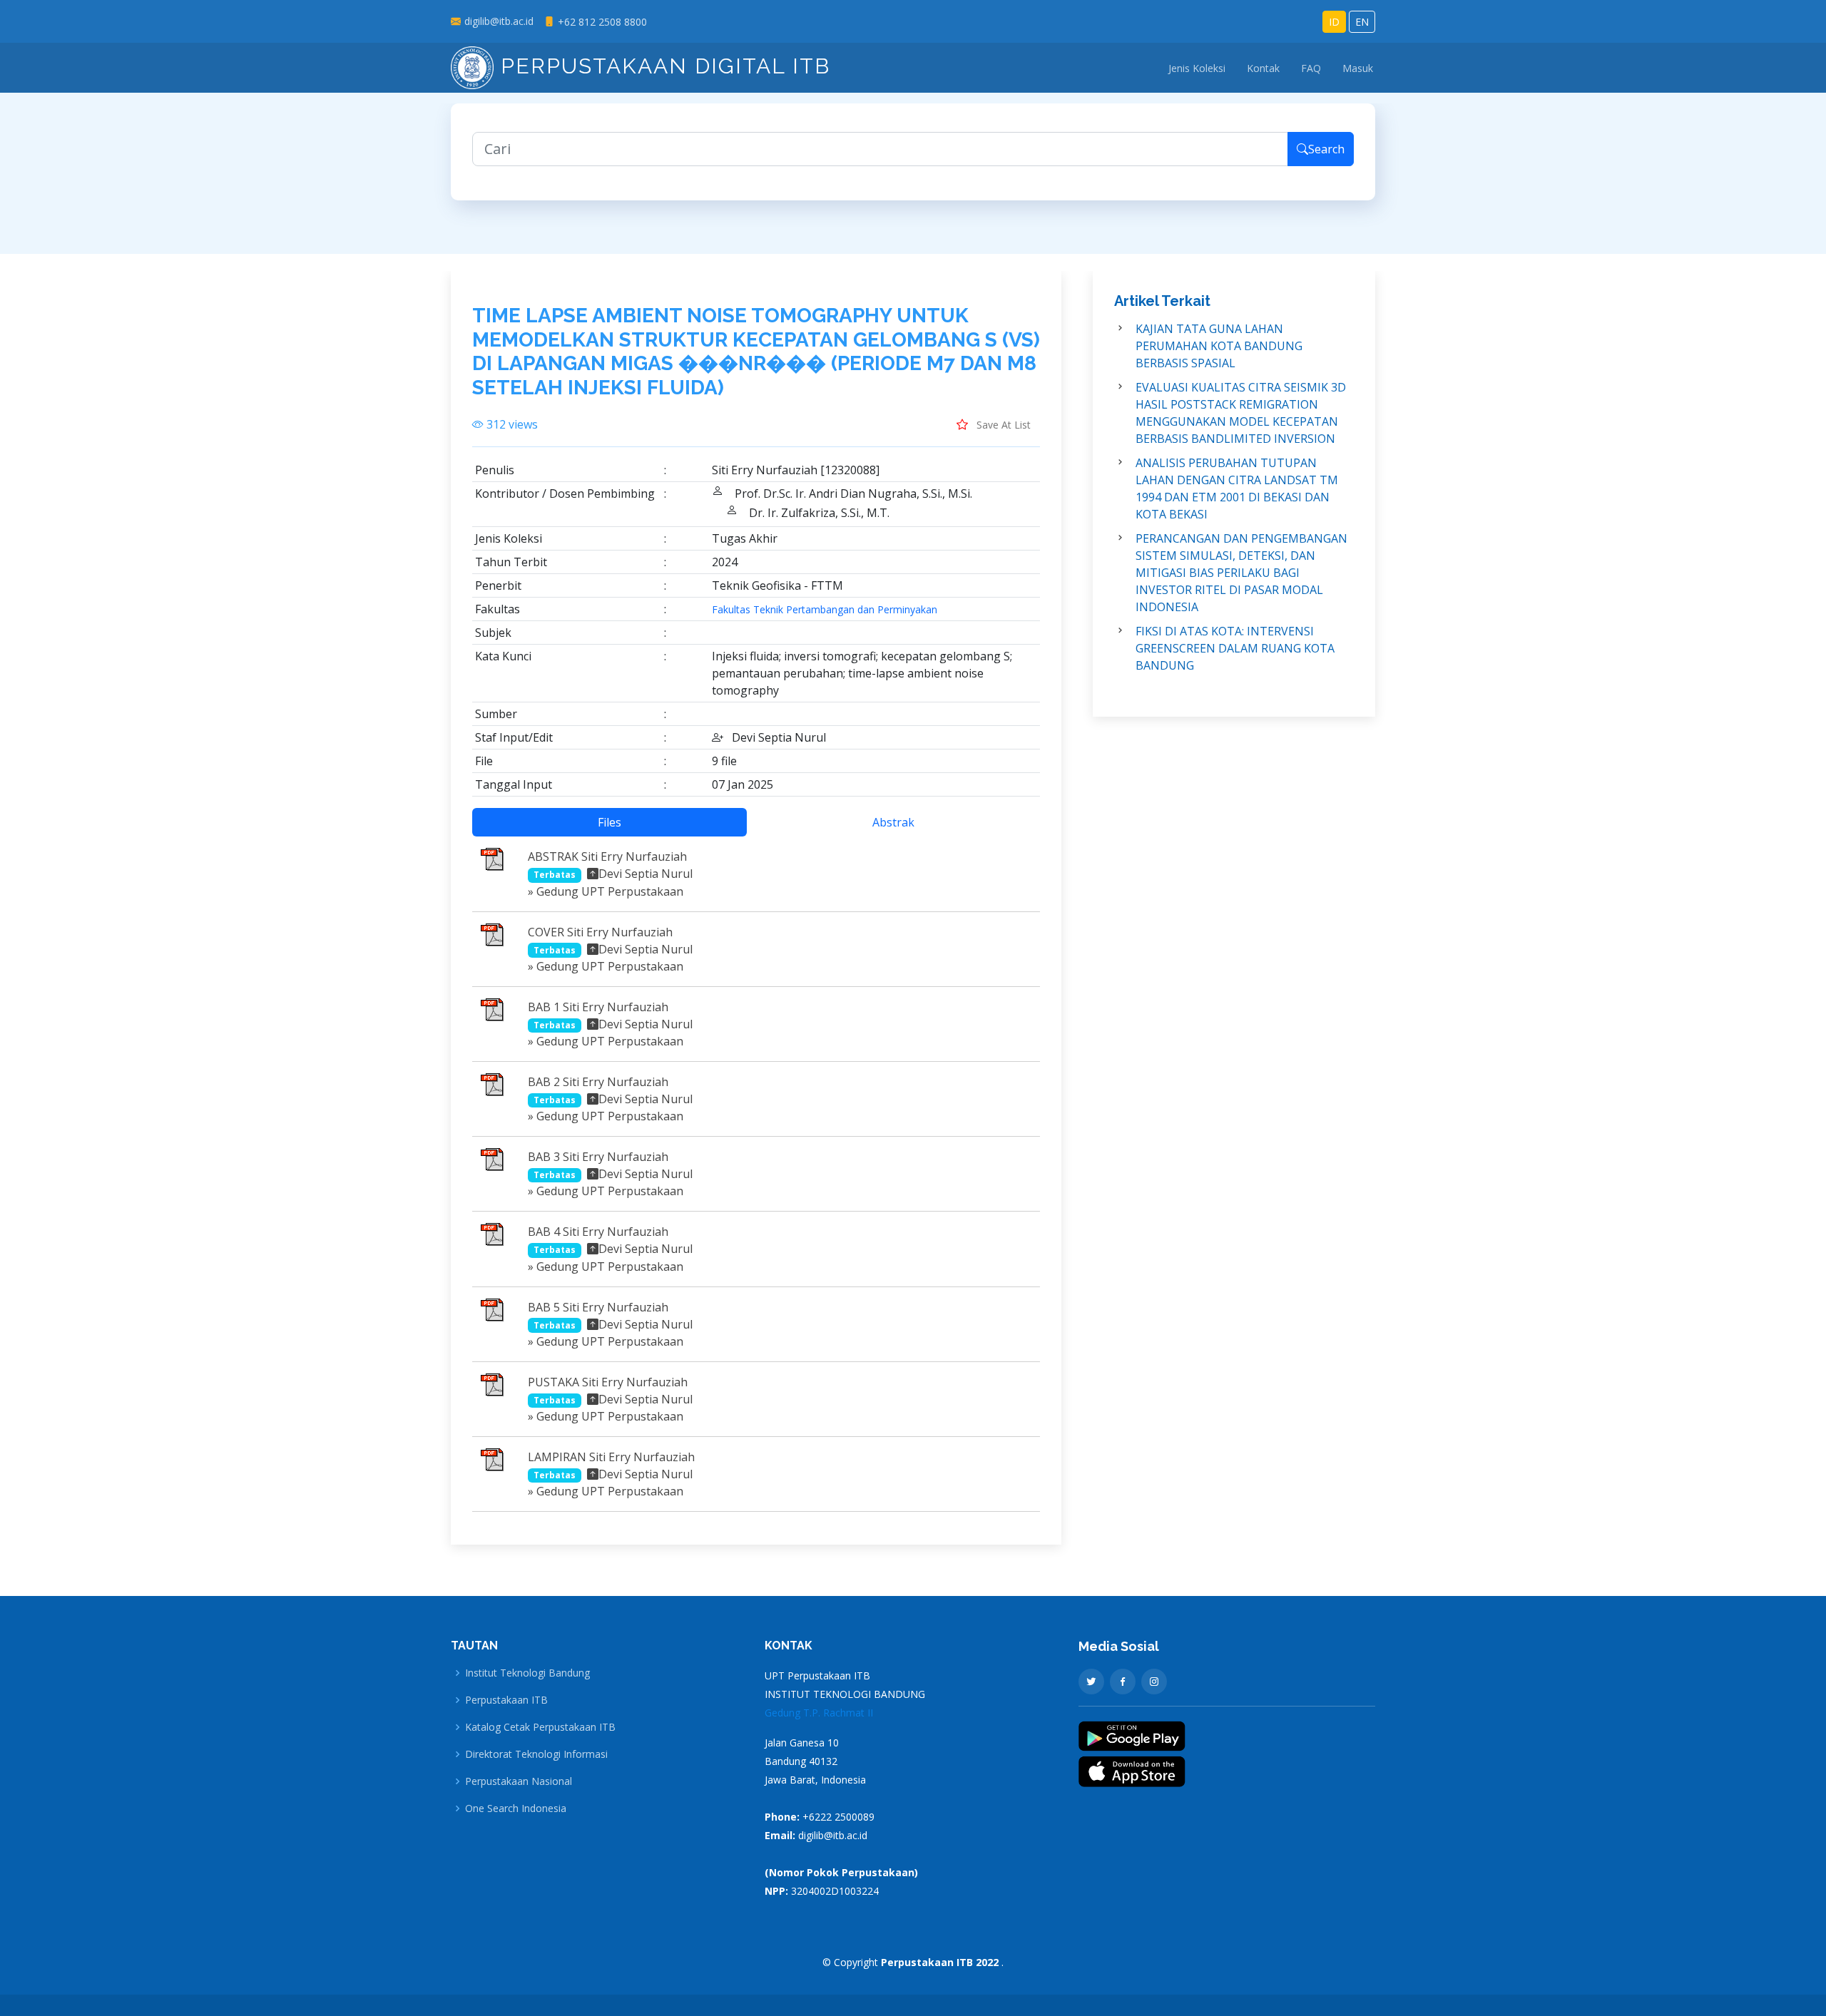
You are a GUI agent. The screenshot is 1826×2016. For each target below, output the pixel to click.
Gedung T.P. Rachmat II (819, 1713)
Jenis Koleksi (1197, 68)
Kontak (1263, 68)
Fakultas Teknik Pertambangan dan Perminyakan (825, 610)
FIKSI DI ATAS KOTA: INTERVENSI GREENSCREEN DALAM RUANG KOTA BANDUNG (1235, 648)
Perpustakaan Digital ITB (662, 66)
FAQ (1311, 68)
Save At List (1002, 425)
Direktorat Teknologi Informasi (536, 1754)
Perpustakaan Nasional (519, 1781)
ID (1334, 22)
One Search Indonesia (516, 1808)
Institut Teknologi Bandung (527, 1673)
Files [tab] (609, 822)
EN (1362, 22)
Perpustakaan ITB (506, 1700)
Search (1326, 149)
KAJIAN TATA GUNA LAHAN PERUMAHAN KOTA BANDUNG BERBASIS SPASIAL (1219, 346)
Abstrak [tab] (893, 822)
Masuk (1358, 68)
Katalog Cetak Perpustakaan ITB (540, 1727)
